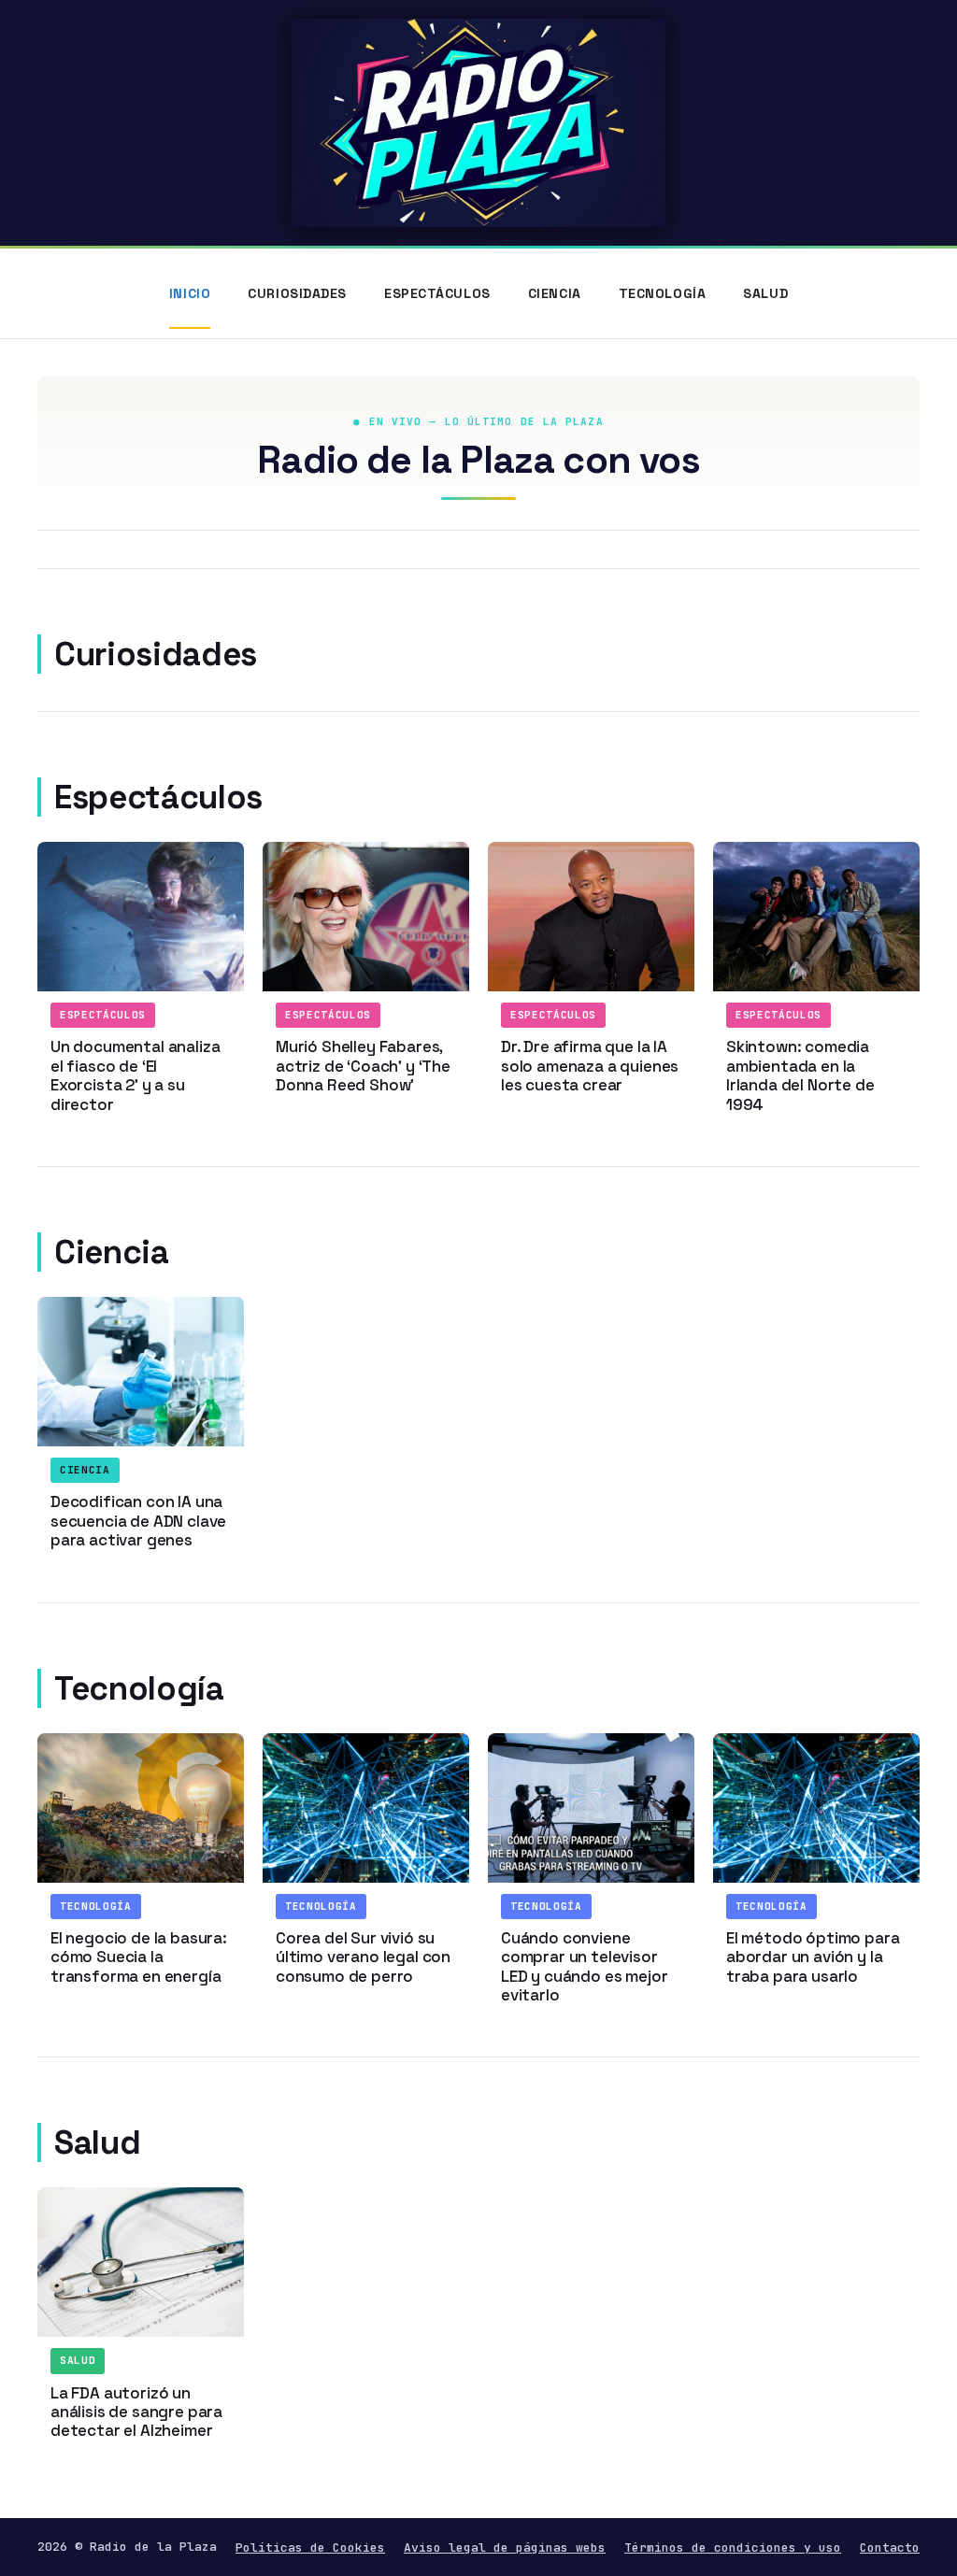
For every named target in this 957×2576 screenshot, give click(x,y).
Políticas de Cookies (310, 2548)
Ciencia (555, 293)
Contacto (890, 2548)
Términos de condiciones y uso (733, 2548)
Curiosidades (297, 293)
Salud (765, 293)
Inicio (190, 293)
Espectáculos (437, 293)
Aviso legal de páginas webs (505, 2548)
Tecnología (663, 293)
